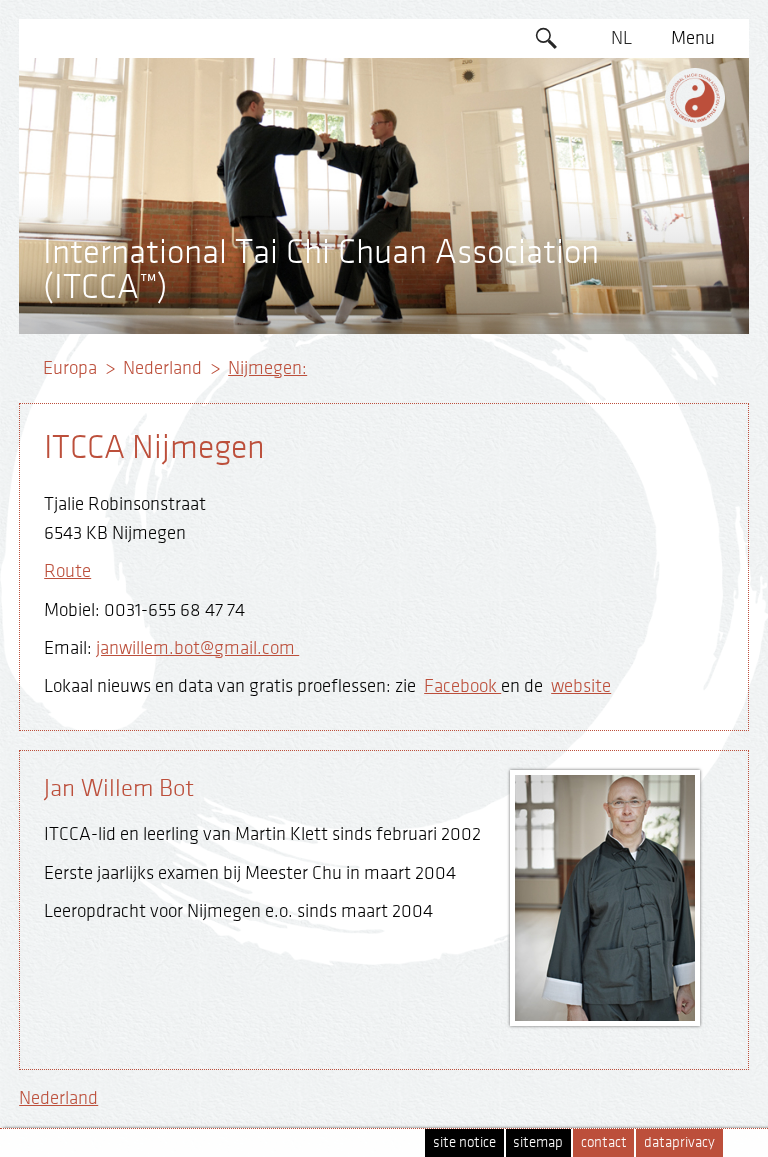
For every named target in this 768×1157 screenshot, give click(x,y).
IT (621, 269)
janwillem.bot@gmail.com (197, 648)
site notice (464, 1142)
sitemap (538, 1142)
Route (67, 571)
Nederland (162, 368)
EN (621, 77)
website (581, 686)
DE (621, 115)
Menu (693, 38)
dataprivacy (679, 1142)
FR (621, 192)
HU (621, 307)
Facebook (462, 686)
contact (604, 1142)
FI (621, 230)
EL (621, 153)
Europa (70, 368)
